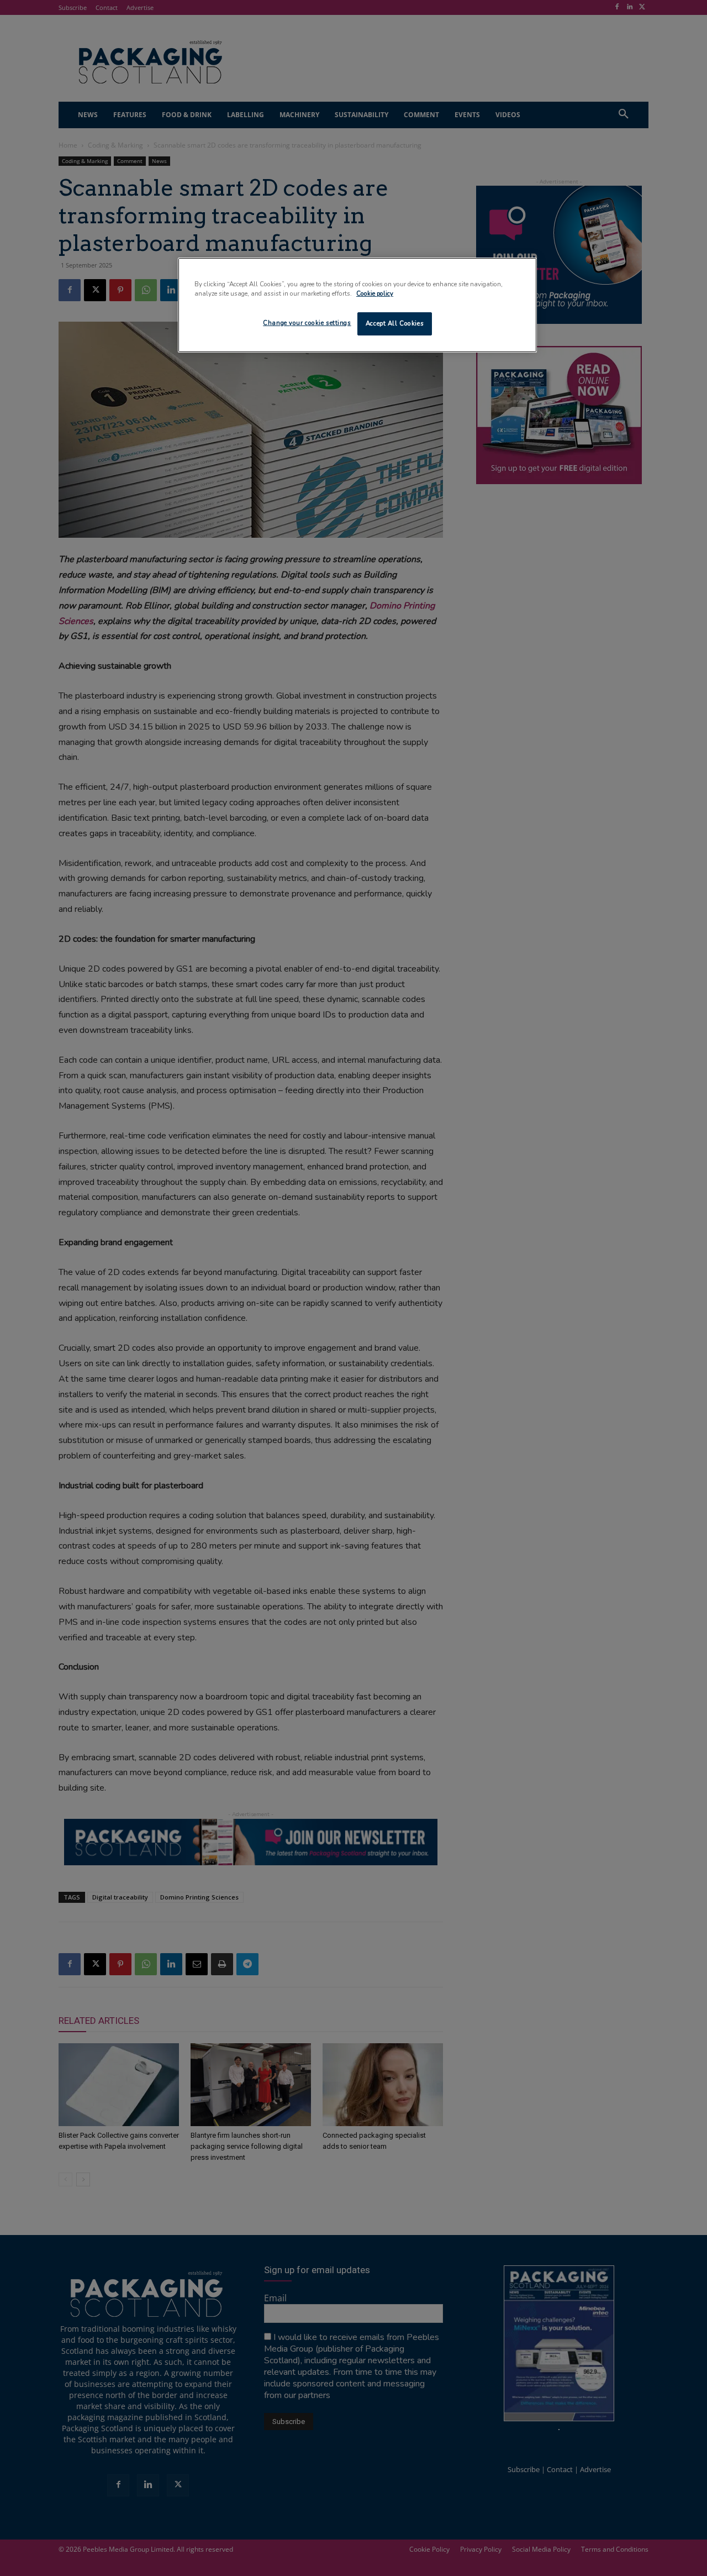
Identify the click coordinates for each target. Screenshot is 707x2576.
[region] (357, 305)
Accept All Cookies (395, 323)
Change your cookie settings (307, 323)
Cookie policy (375, 293)
